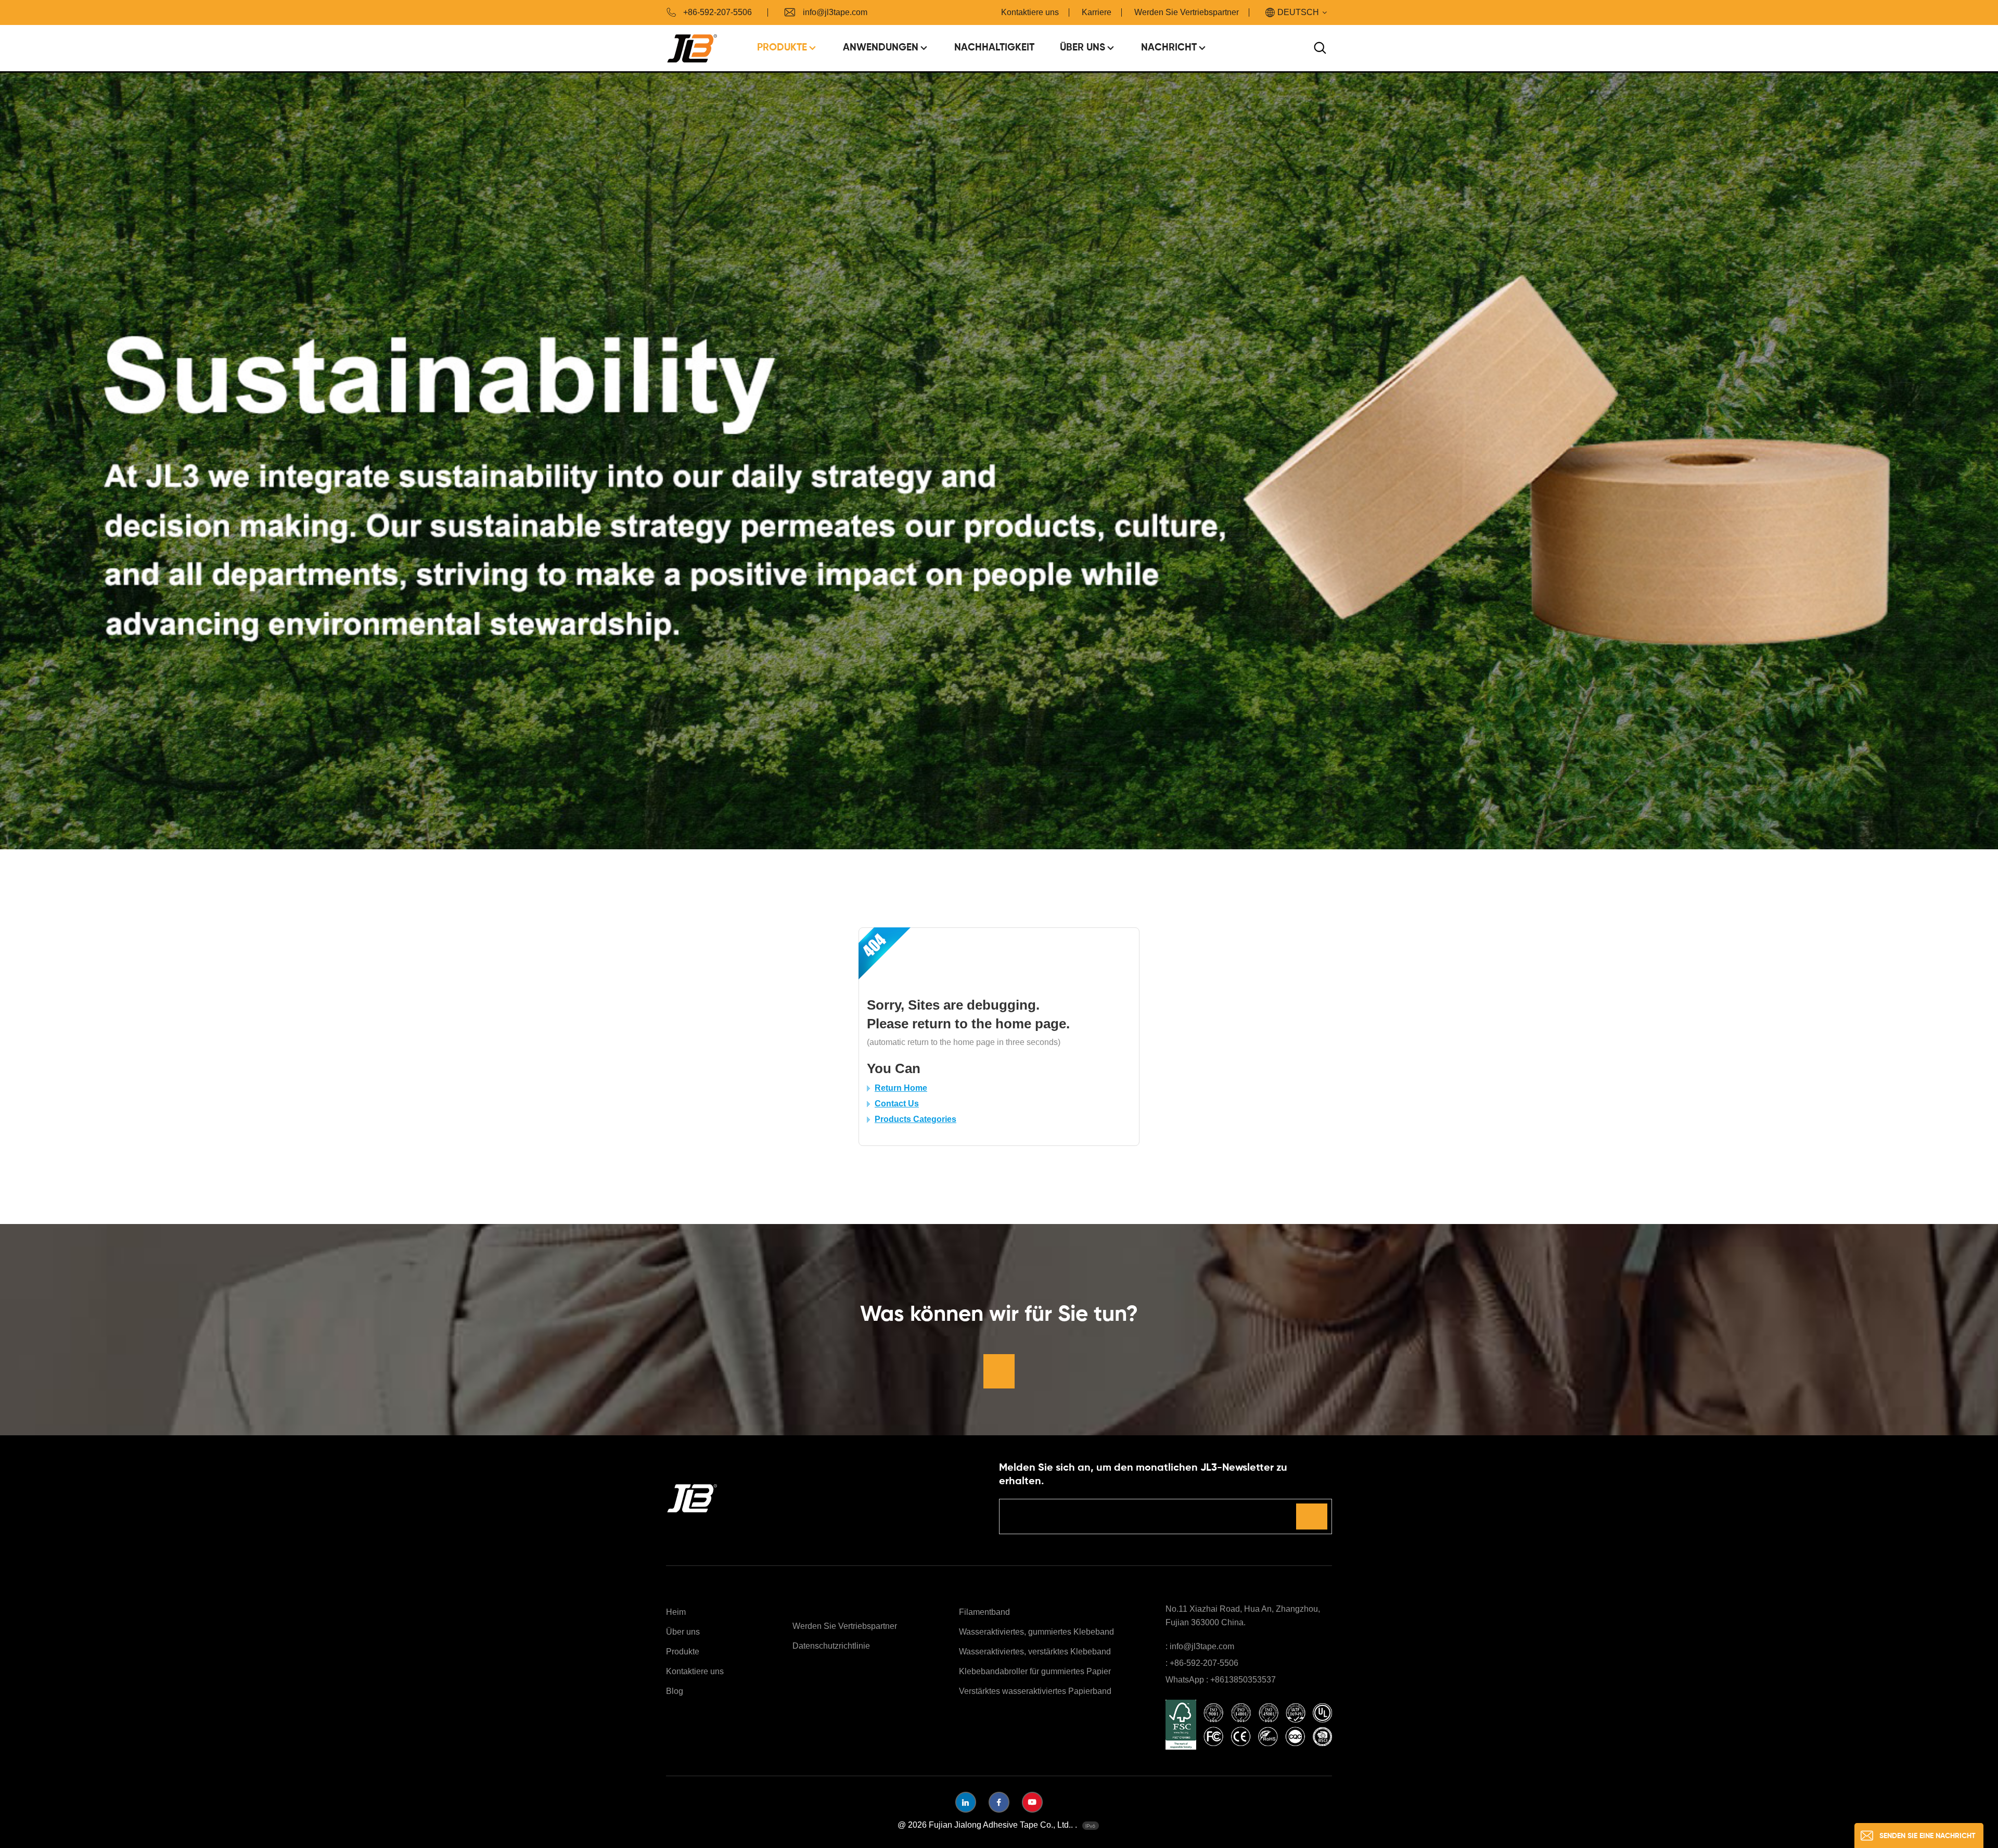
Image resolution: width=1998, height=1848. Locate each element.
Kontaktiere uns (1030, 12)
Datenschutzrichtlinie (831, 1646)
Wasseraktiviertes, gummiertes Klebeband (1036, 1632)
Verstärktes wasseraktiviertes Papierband (1035, 1691)
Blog (675, 1691)
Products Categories (915, 1119)
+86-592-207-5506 (718, 12)
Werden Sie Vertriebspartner (1187, 12)
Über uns (1083, 48)
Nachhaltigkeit (994, 48)
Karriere (1097, 12)
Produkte (782, 48)
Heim (676, 1612)
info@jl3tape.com (835, 12)
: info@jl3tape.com (1200, 1646)
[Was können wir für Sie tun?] (999, 1371)
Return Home (901, 1088)
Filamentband (984, 1612)
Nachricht (1169, 48)
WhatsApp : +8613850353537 (1221, 1680)
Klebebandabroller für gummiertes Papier (1035, 1671)
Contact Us (897, 1104)
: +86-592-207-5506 (1202, 1663)
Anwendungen (881, 48)
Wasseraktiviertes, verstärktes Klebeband (1035, 1652)
